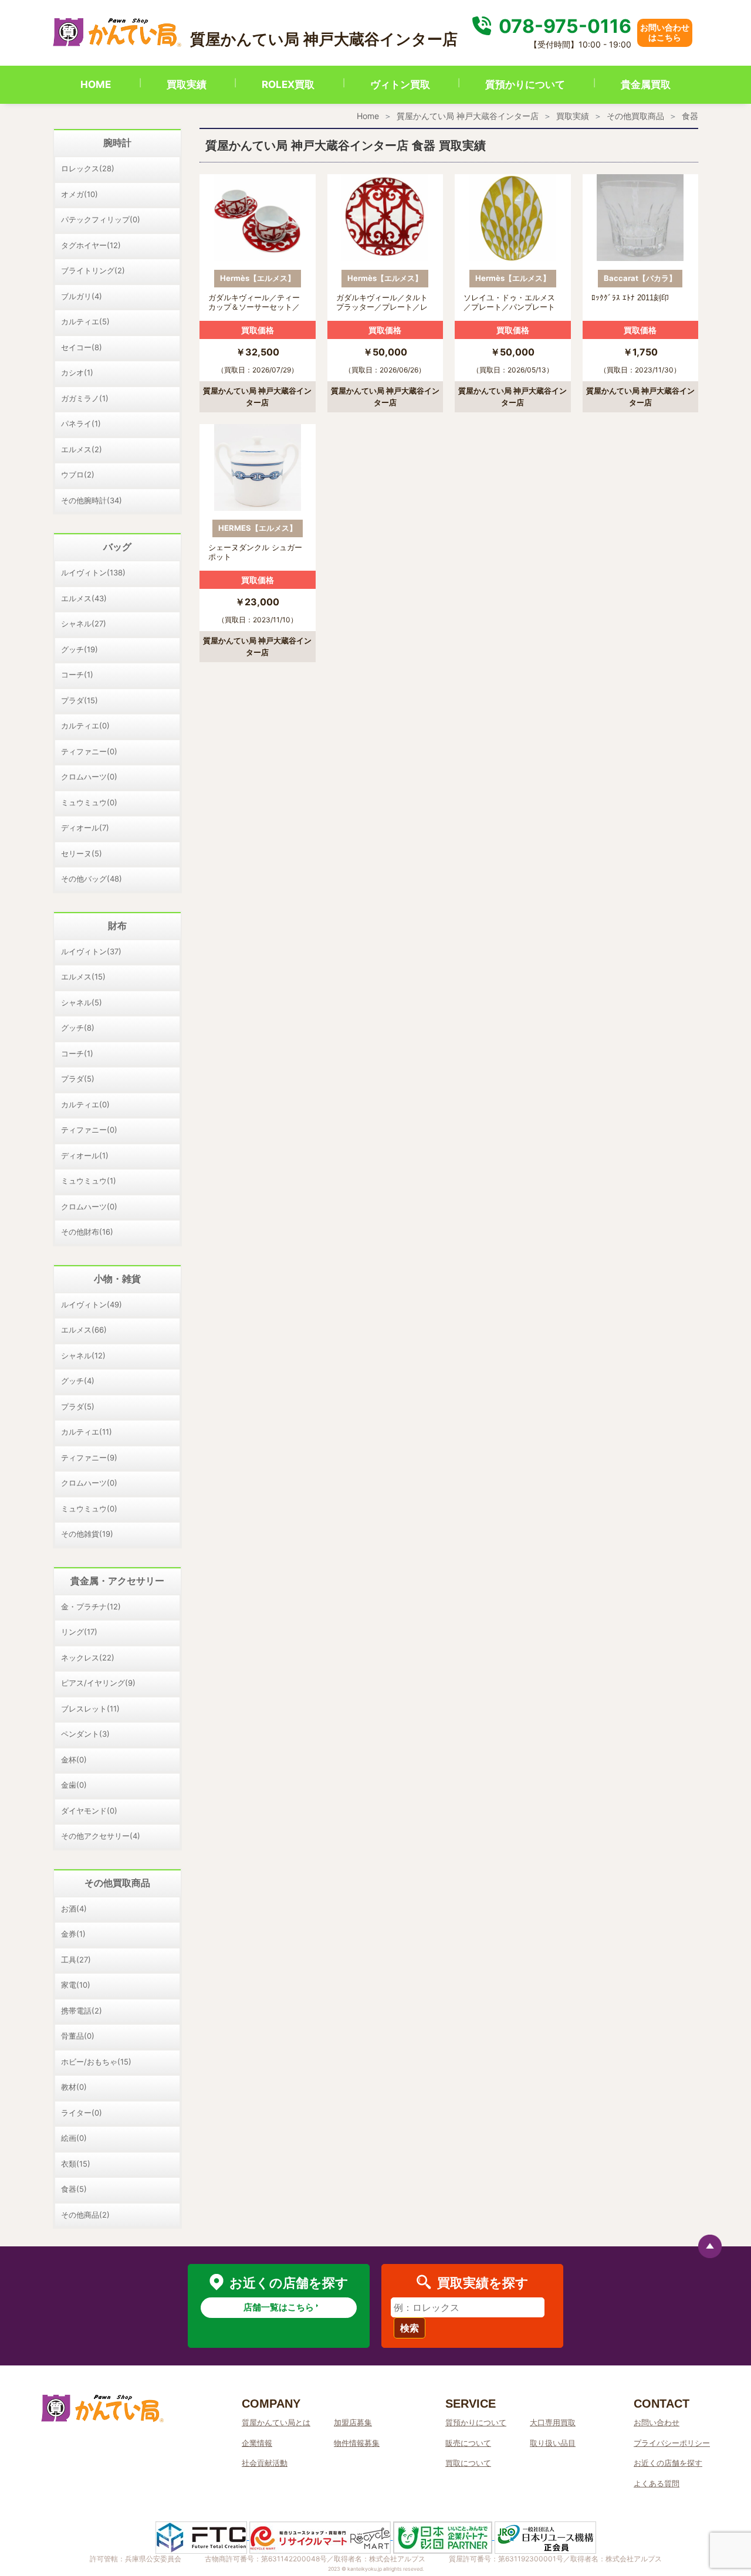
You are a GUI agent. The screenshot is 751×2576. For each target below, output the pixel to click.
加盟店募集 (353, 2422)
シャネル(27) (84, 623)
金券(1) (73, 1934)
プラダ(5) (78, 1079)
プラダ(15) (80, 700)
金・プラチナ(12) (91, 1606)
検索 (410, 2328)
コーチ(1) (77, 674)
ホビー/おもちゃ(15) (96, 2062)
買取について (468, 2463)
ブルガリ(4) (82, 296)
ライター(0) (82, 2113)
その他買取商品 (635, 116)
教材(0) (74, 2087)
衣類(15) (76, 2164)
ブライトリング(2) (93, 270)
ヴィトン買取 (400, 84)
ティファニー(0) (89, 751)
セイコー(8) (82, 347)
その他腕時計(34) (92, 500)
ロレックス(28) (88, 168)
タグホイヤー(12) (91, 245)
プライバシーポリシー (672, 2443)
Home (368, 116)
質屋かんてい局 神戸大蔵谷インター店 (468, 116)
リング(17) (79, 1632)
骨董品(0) (78, 2036)
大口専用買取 (553, 2422)
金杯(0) (74, 1760)
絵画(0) (74, 2138)
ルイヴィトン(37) (91, 951)
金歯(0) (74, 1785)
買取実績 (187, 84)
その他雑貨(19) (87, 1534)
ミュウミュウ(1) (89, 1181)
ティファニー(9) (89, 1458)
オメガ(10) (80, 194)
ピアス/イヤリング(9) (98, 1683)
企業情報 (257, 2443)
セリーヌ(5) (82, 853)
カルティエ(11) (87, 1432)
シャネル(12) (83, 1355)
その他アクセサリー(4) (101, 1836)
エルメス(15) (83, 977)
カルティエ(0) (85, 726)
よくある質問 (657, 2483)
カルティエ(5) (85, 321)
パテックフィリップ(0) (101, 219)
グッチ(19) (80, 649)
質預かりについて (525, 84)
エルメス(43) (84, 598)
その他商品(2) (85, 2215)
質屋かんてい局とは (276, 2422)
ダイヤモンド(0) (89, 1811)
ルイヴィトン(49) (92, 1304)
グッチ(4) (78, 1381)
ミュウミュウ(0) (89, 802)
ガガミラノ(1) (85, 398)
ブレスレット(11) (90, 1709)
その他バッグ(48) (92, 879)
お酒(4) (74, 1909)
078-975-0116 (563, 26)
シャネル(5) (82, 1002)
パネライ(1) (81, 423)
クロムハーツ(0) (89, 777)
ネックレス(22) (88, 1658)
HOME (96, 84)
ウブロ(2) (78, 474)
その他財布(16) (87, 1232)
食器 (690, 116)
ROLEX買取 (288, 84)
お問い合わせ (657, 2422)
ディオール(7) (85, 828)
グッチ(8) (78, 1028)
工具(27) (76, 1960)
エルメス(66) (84, 1330)
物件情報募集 (357, 2443)
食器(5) (74, 2189)
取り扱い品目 (553, 2443)
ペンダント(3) (85, 1734)
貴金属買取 (646, 84)
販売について (468, 2443)
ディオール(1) (85, 1155)
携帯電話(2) (82, 2011)
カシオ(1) (77, 372)
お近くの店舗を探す (668, 2463)
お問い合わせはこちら (665, 32)
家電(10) (76, 1985)
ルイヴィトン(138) (93, 572)
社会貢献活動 (265, 2463)
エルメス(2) (82, 449)
